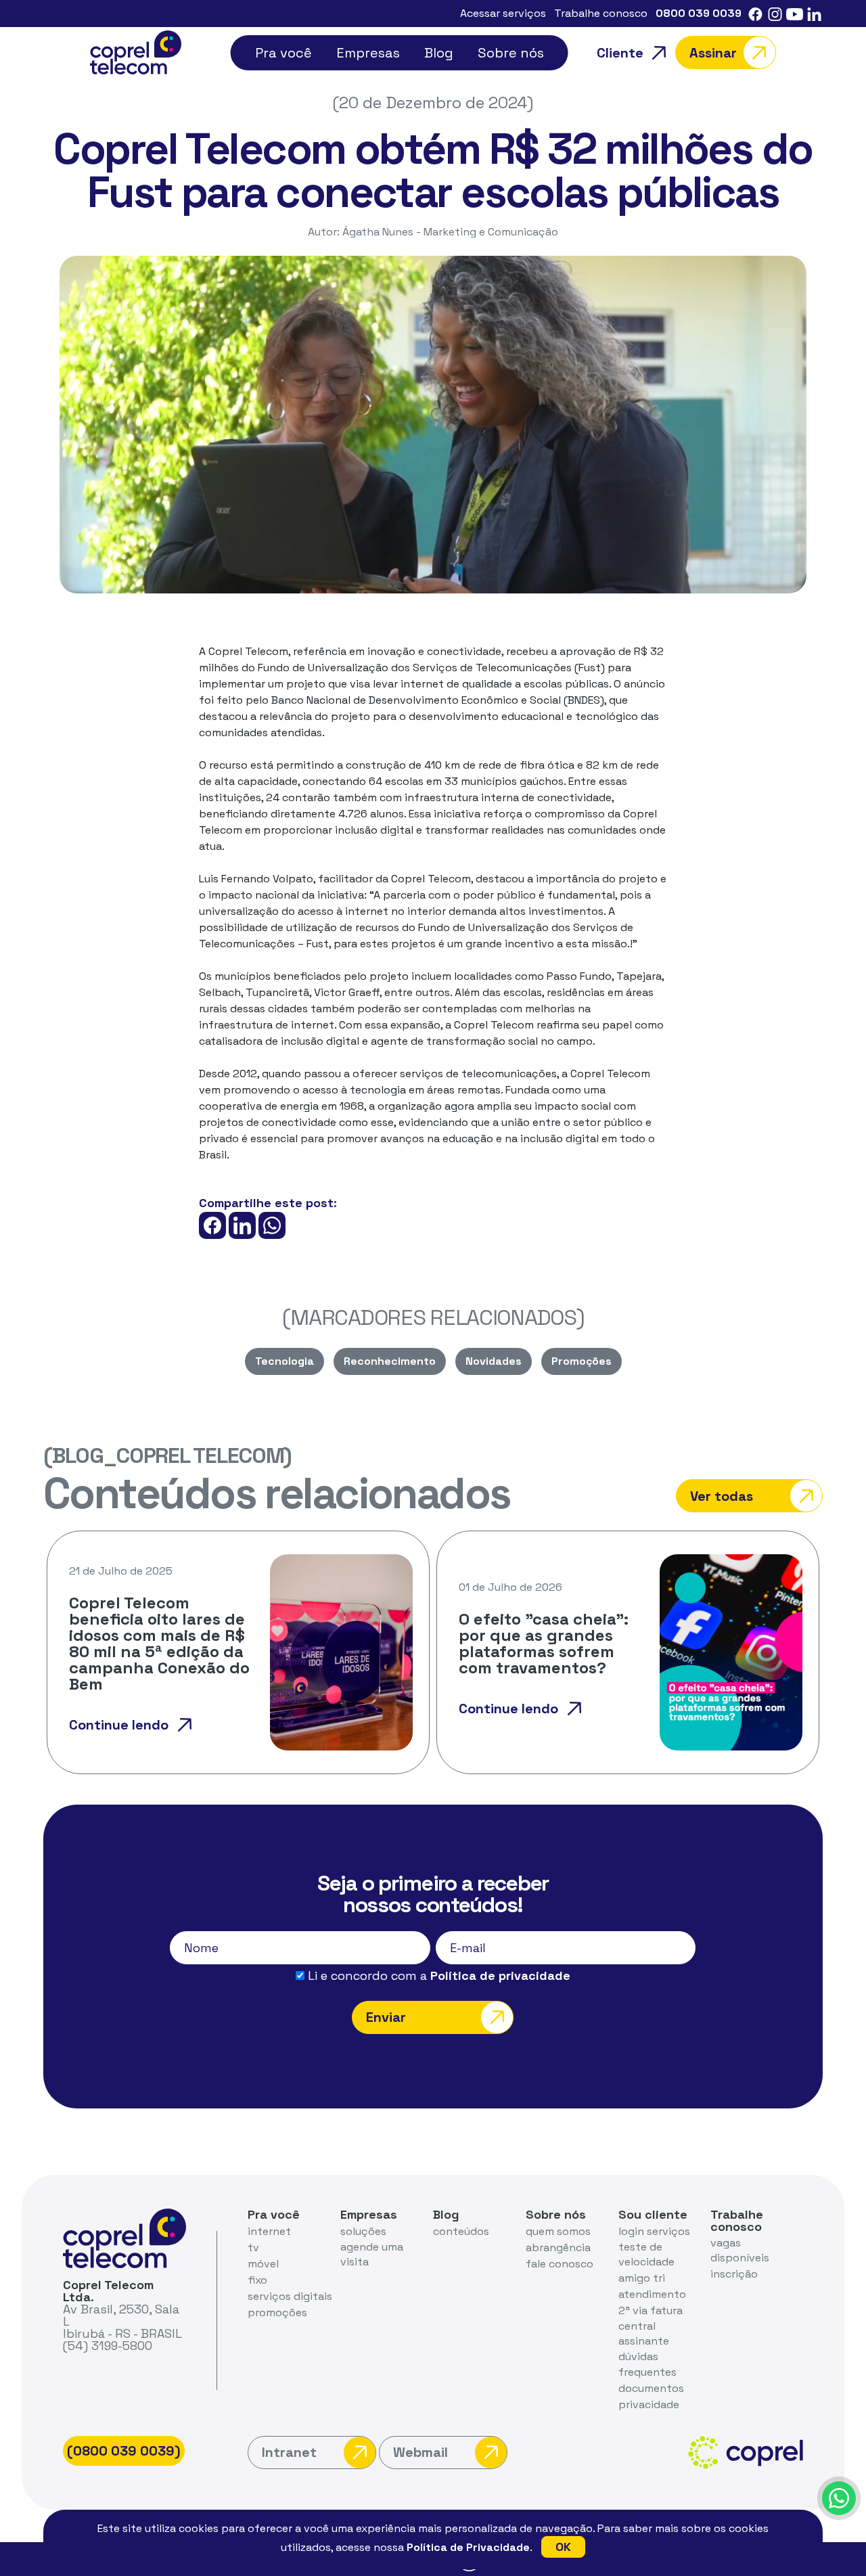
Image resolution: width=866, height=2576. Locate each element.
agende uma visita (372, 2254)
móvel (263, 2264)
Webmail (420, 2452)
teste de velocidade (646, 2254)
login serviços (654, 2231)
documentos (651, 2388)
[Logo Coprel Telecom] (124, 2237)
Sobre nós (511, 53)
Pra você (283, 53)
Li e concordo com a (437, 1976)
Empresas (368, 53)
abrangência (558, 2247)
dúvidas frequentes (647, 2364)
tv (253, 2247)
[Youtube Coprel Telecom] (795, 13)
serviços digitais (290, 2296)
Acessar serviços (503, 13)
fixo (257, 2280)
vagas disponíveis (740, 2250)
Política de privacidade (500, 1975)
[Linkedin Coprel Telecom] (814, 13)
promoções (277, 2312)
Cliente (620, 53)
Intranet (289, 2452)
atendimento (652, 2294)
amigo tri (642, 2278)
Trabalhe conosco (601, 13)
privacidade (649, 2404)
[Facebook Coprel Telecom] (755, 13)
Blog (439, 53)
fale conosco (560, 2264)
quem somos (558, 2231)
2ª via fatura (651, 2310)
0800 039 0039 (699, 13)
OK (563, 2547)
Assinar (713, 53)
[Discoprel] (839, 2498)
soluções (363, 2231)
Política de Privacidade (468, 2547)
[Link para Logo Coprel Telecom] (136, 51)
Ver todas (722, 1496)
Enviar (386, 2017)
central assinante (644, 2333)
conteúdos (461, 2231)
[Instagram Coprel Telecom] (775, 13)
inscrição (734, 2274)
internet (269, 2231)
